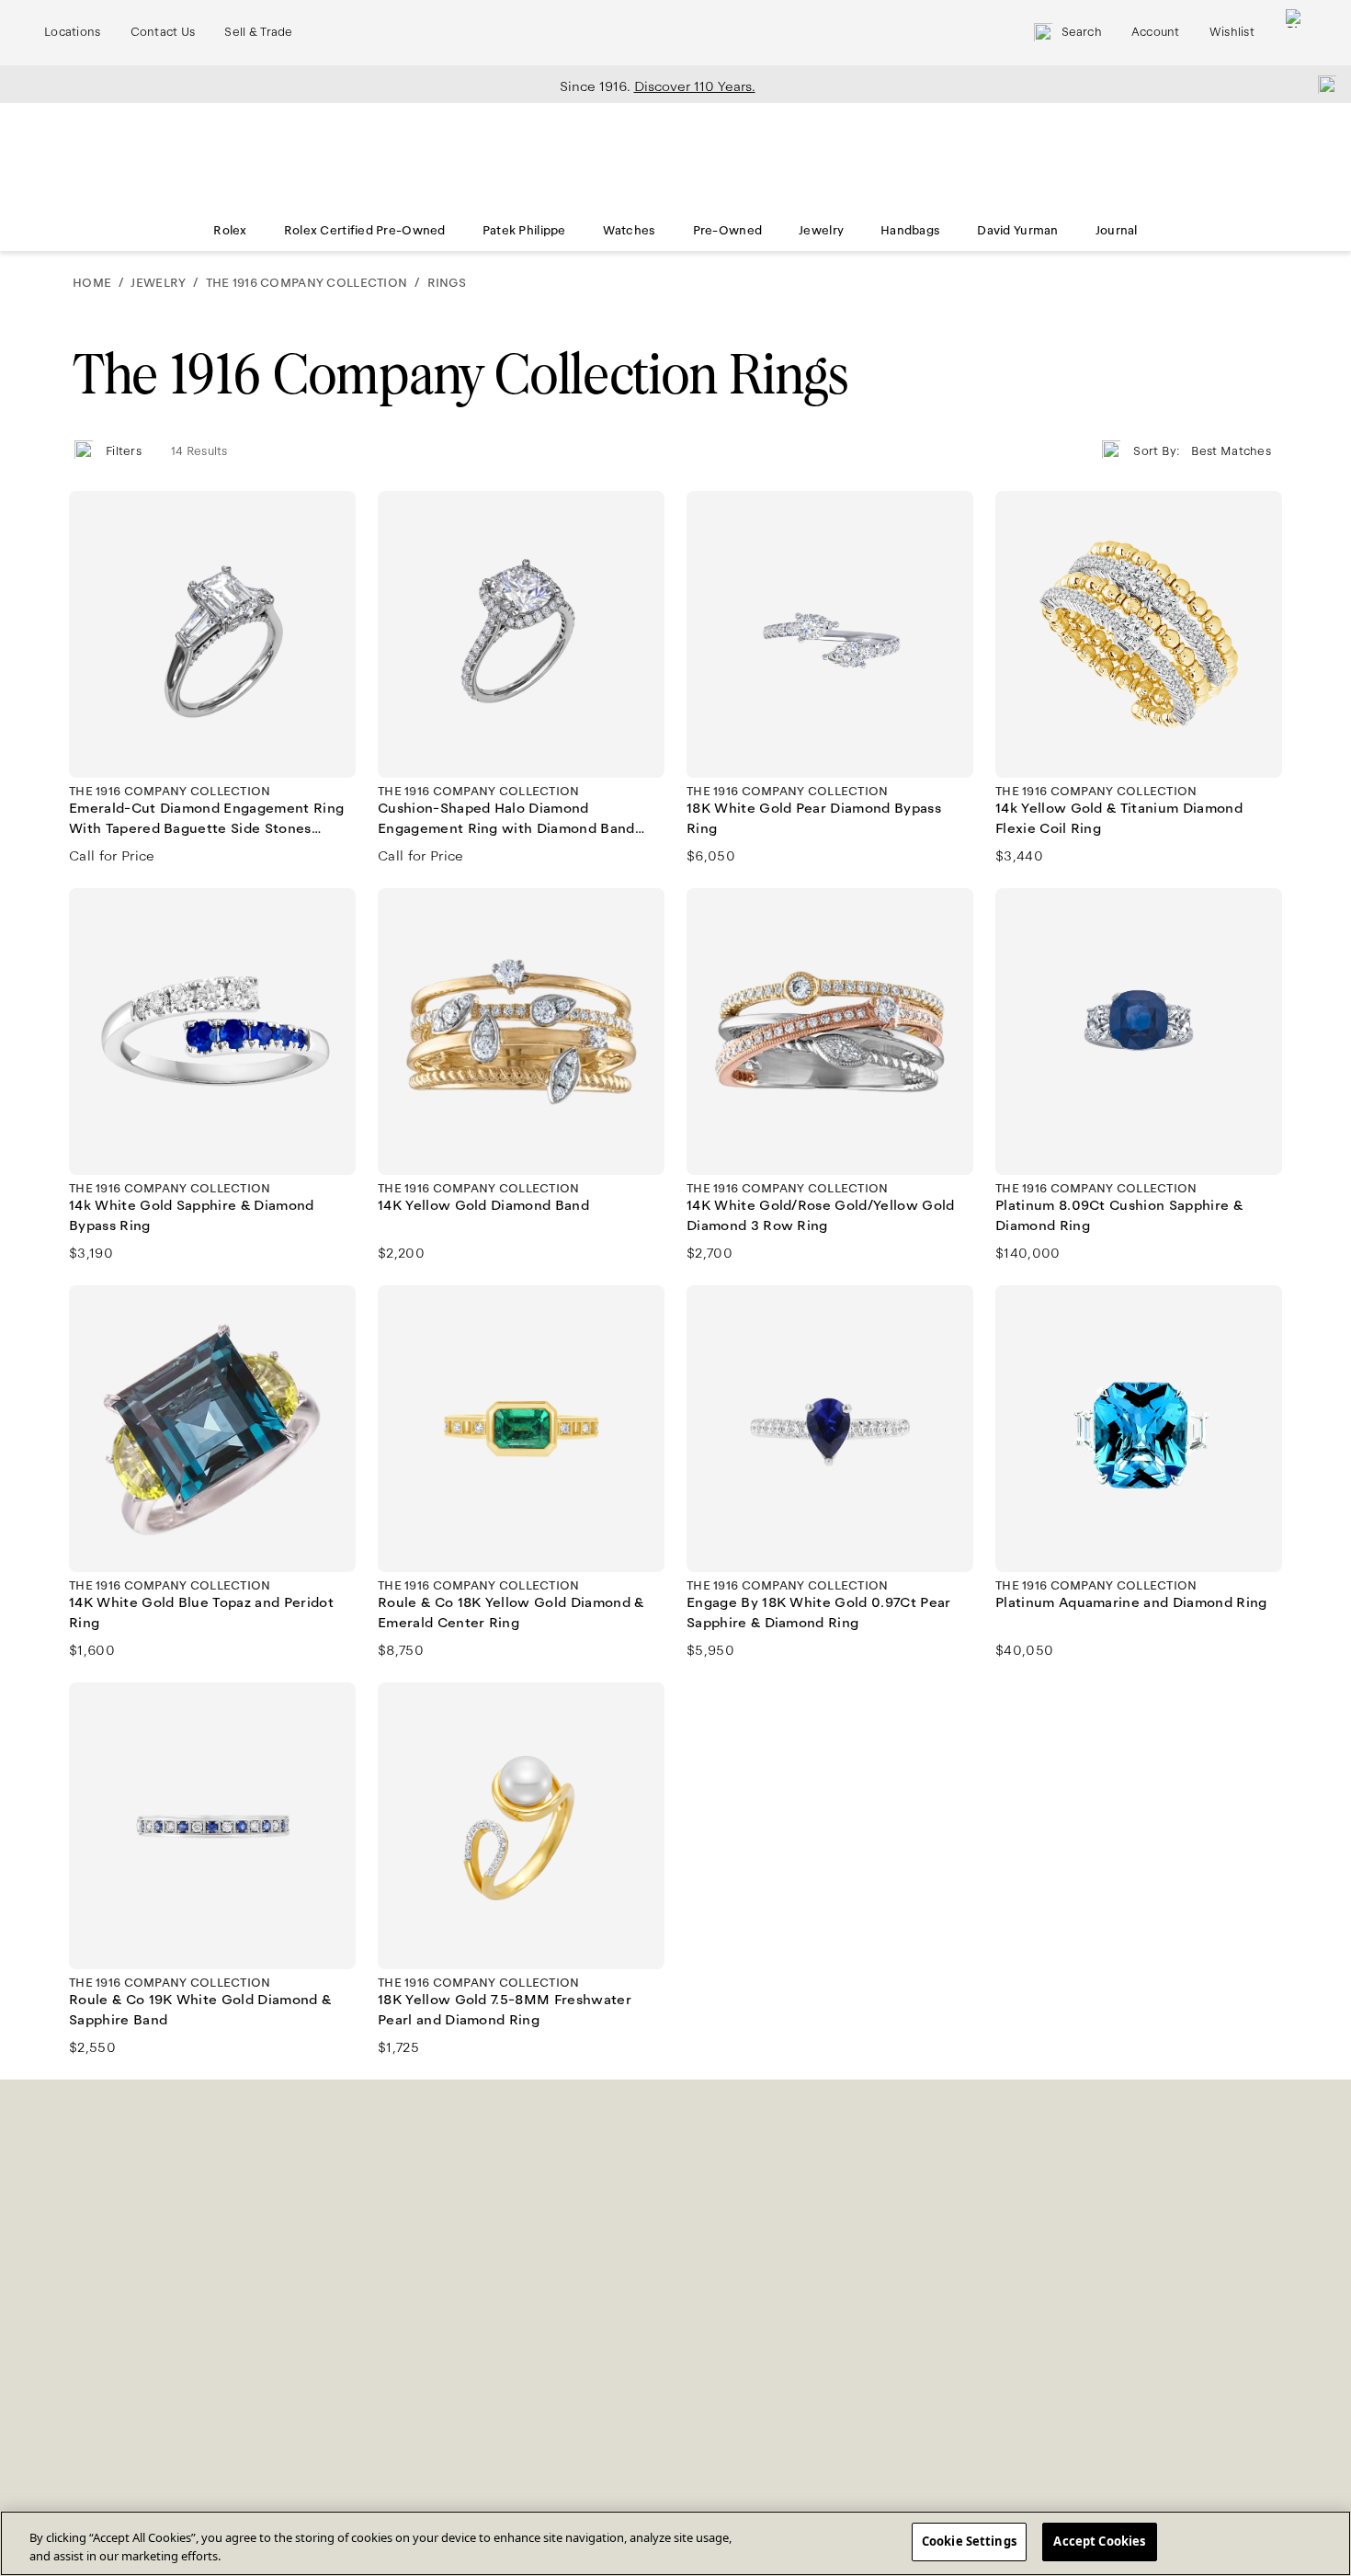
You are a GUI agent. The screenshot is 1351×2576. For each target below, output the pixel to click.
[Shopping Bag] (1295, 33)
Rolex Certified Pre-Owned (365, 231)
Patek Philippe (524, 231)
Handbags (910, 231)
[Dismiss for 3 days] (1322, 84)
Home (92, 283)
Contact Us (163, 32)
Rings (447, 283)
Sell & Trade (258, 32)
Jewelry (821, 231)
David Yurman (1017, 231)
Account (1156, 32)
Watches (630, 231)
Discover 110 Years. (695, 86)
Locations (73, 32)
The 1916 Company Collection (307, 283)
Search (1082, 32)
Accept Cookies (1099, 2541)
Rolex (230, 231)
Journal (1117, 231)
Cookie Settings (969, 2541)
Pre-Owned (728, 231)
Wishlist (1232, 32)
